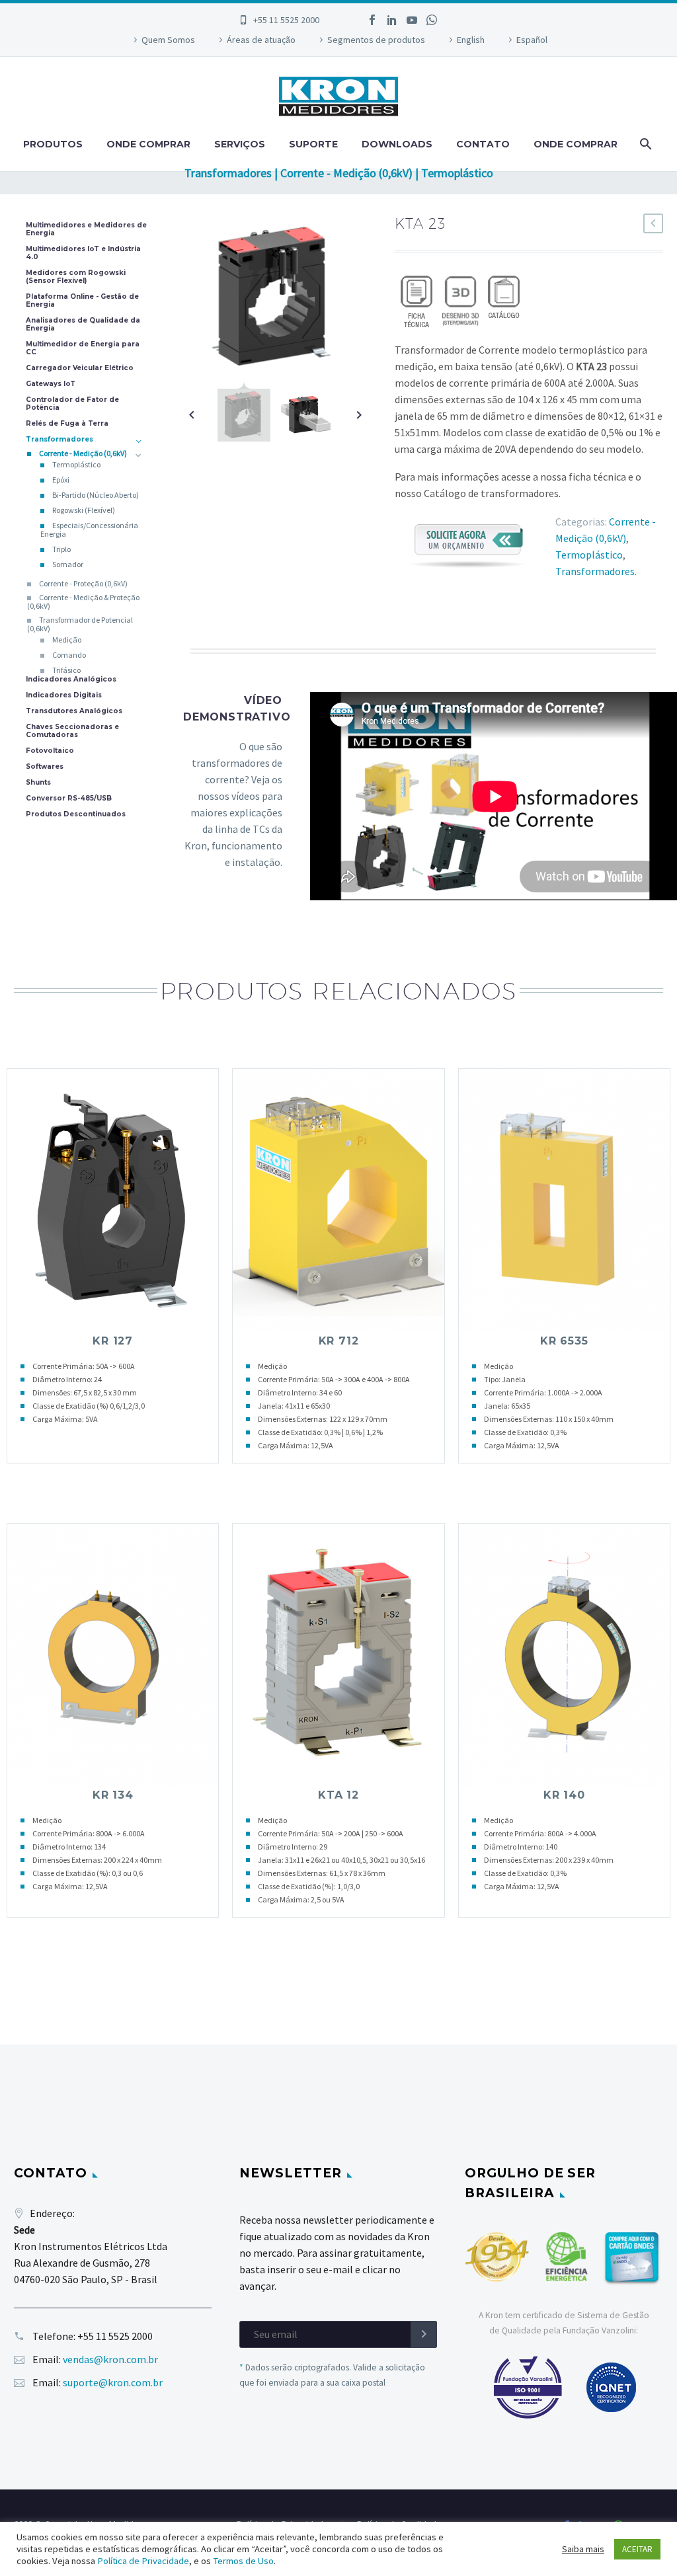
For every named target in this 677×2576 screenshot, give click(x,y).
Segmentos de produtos (376, 40)
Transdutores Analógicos (74, 711)
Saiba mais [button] (583, 2549)
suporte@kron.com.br (113, 2382)
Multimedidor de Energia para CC (83, 348)
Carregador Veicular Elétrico (80, 368)
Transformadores (595, 571)
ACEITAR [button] (637, 2549)
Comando (69, 655)
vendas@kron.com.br (110, 2359)
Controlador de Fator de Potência (72, 404)
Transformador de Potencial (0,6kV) (80, 624)
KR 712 (339, 1341)
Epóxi (61, 480)
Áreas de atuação (261, 40)
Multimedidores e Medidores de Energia (86, 229)
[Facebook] (372, 20)
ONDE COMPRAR (148, 144)
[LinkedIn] (392, 20)
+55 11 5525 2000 (286, 20)
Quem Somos (168, 40)
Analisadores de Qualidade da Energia (83, 325)
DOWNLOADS (397, 144)
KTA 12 (338, 1795)
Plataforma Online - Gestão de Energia (82, 301)
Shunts (38, 783)
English (471, 40)
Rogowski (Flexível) (84, 510)
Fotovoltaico (50, 751)
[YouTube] (412, 20)
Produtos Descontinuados (76, 814)
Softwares (45, 767)
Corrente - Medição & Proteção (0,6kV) (83, 602)
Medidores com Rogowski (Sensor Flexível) (76, 277)
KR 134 (113, 1795)
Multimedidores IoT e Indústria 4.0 (83, 253)
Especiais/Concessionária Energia (89, 529)
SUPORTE (313, 144)
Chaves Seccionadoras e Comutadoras (72, 731)
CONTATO (483, 144)
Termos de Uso (243, 2561)
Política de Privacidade (143, 2561)
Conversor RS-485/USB (69, 799)
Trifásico (66, 670)
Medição (67, 640)
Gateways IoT (51, 384)
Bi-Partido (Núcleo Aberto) (96, 495)
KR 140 (564, 1795)
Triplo (61, 549)
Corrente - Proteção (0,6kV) (83, 583)
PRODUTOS (53, 144)
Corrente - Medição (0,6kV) (83, 453)
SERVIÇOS (240, 144)
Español (532, 40)
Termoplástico (589, 555)
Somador (68, 564)
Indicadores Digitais (64, 695)
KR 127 (113, 1341)
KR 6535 (564, 1341)
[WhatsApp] (432, 20)
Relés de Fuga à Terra (67, 424)
